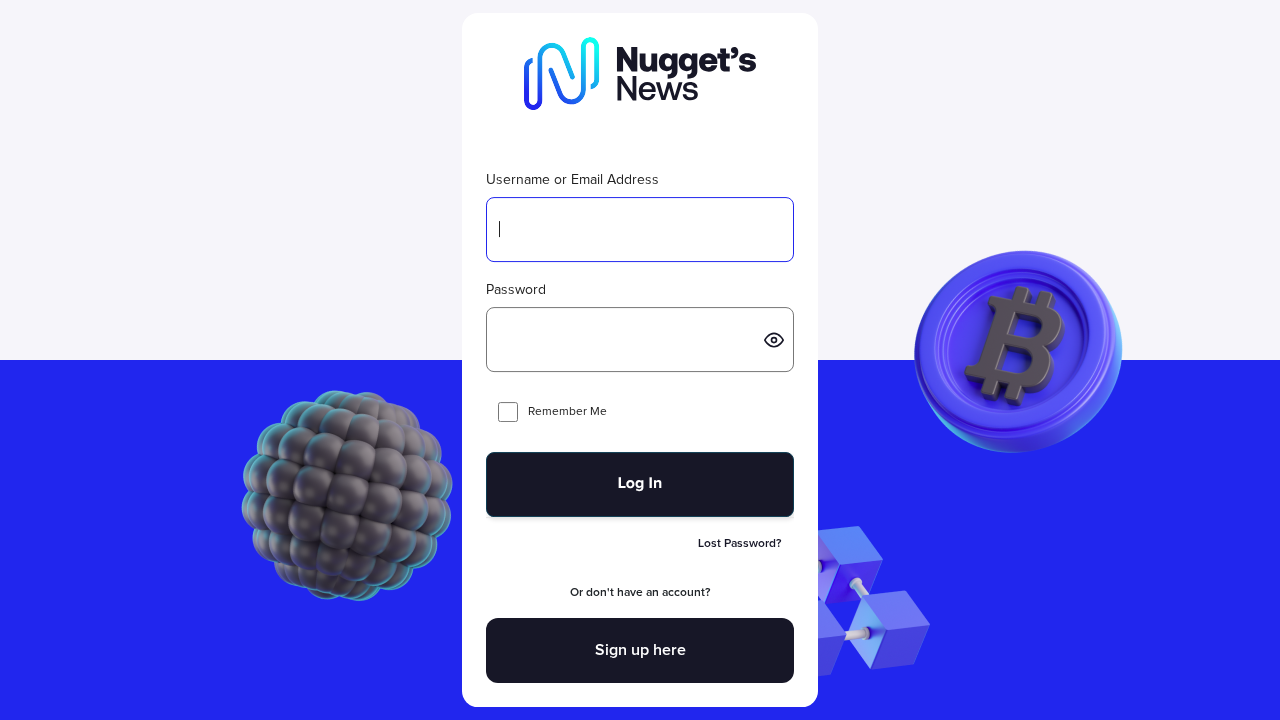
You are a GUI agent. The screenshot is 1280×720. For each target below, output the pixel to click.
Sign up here (640, 650)
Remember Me (567, 412)
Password (516, 290)
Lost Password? (740, 544)
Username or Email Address (572, 180)
